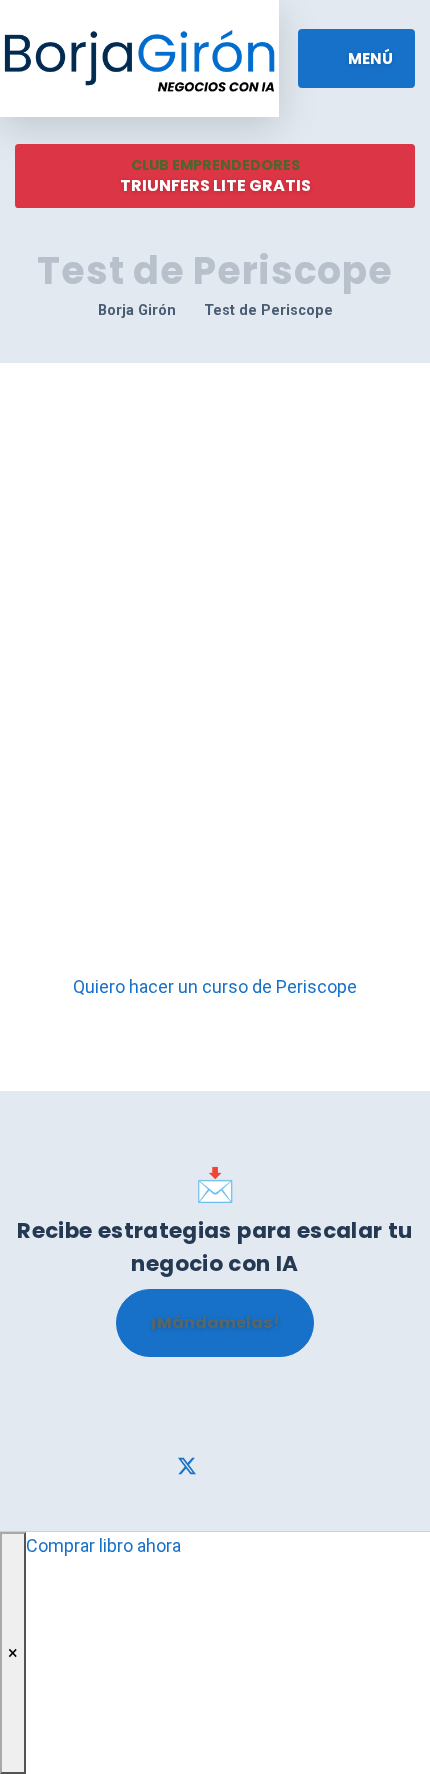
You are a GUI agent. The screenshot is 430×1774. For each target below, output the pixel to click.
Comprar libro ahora (103, 1545)
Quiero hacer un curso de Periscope (215, 986)
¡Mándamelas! (215, 1322)
